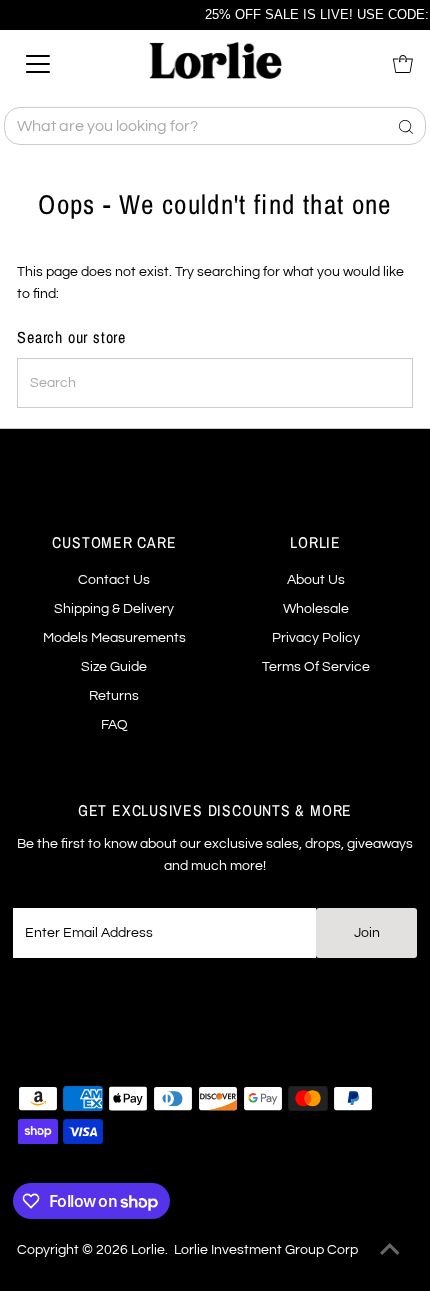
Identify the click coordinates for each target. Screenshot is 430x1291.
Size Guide (114, 667)
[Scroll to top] (390, 1251)
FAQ (114, 725)
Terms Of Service (316, 667)
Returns (114, 696)
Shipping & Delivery (114, 609)
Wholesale (316, 609)
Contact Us (114, 580)
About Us (316, 580)
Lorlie (148, 1250)
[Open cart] (403, 64)
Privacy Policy (316, 638)
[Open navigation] (60, 64)
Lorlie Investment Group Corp (266, 1250)
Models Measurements (114, 638)
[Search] (406, 126)
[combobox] (214, 126)
